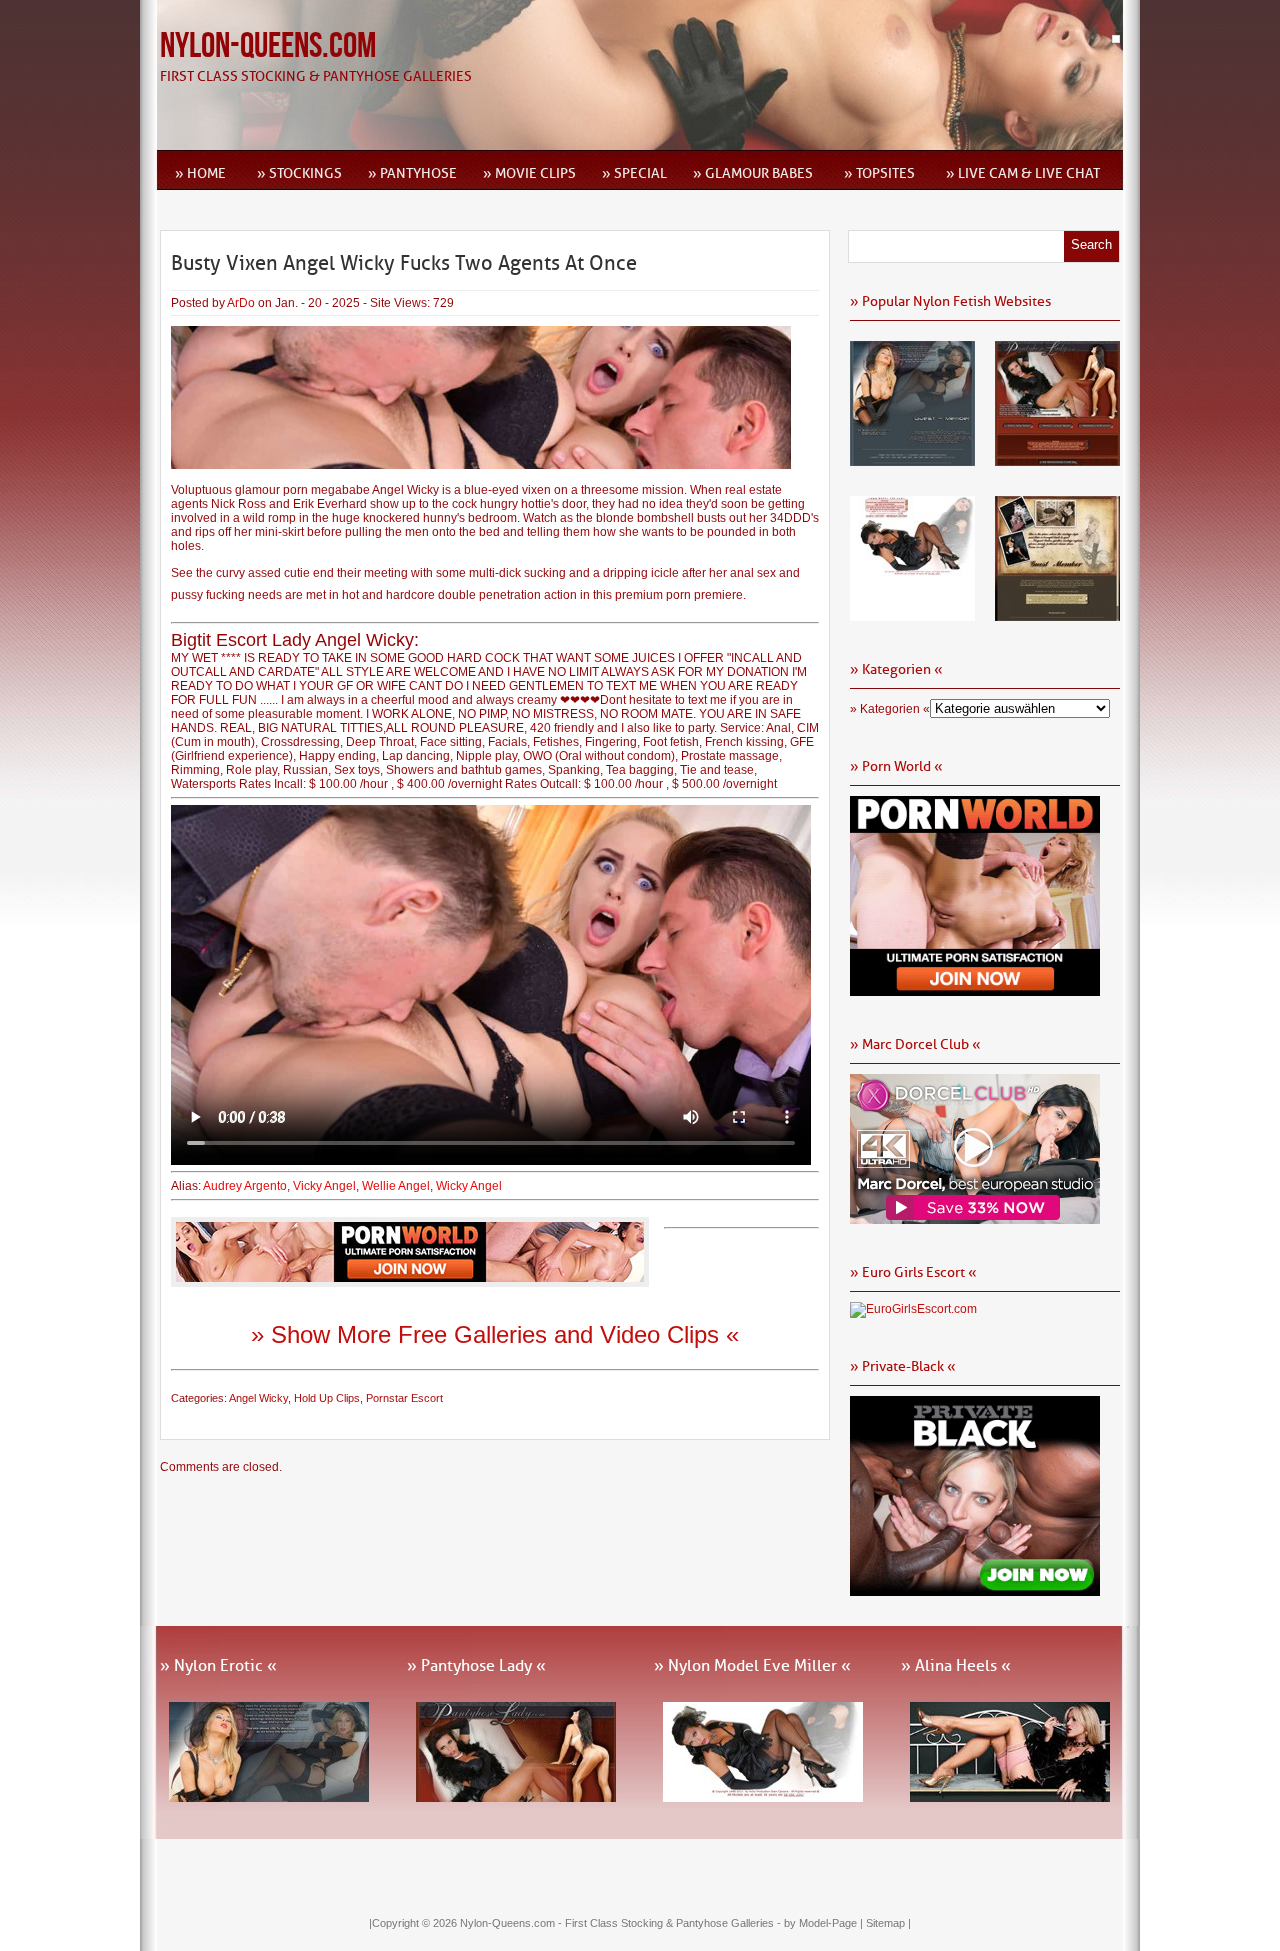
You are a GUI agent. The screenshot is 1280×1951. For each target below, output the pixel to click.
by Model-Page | (825, 1923)
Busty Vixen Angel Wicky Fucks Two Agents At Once (404, 263)
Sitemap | (888, 1923)
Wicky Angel (469, 1186)
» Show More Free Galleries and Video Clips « (495, 1334)
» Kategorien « (890, 709)
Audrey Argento (245, 1186)
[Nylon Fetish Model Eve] (912, 614)
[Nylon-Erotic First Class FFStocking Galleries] (912, 459)
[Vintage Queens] (1057, 614)
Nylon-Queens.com (268, 46)
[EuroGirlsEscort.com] (913, 1309)
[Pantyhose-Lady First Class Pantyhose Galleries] (1057, 459)
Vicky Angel (324, 1186)
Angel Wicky (258, 1398)
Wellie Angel (396, 1186)
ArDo (241, 303)
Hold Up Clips (327, 1398)
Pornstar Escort (404, 1398)
